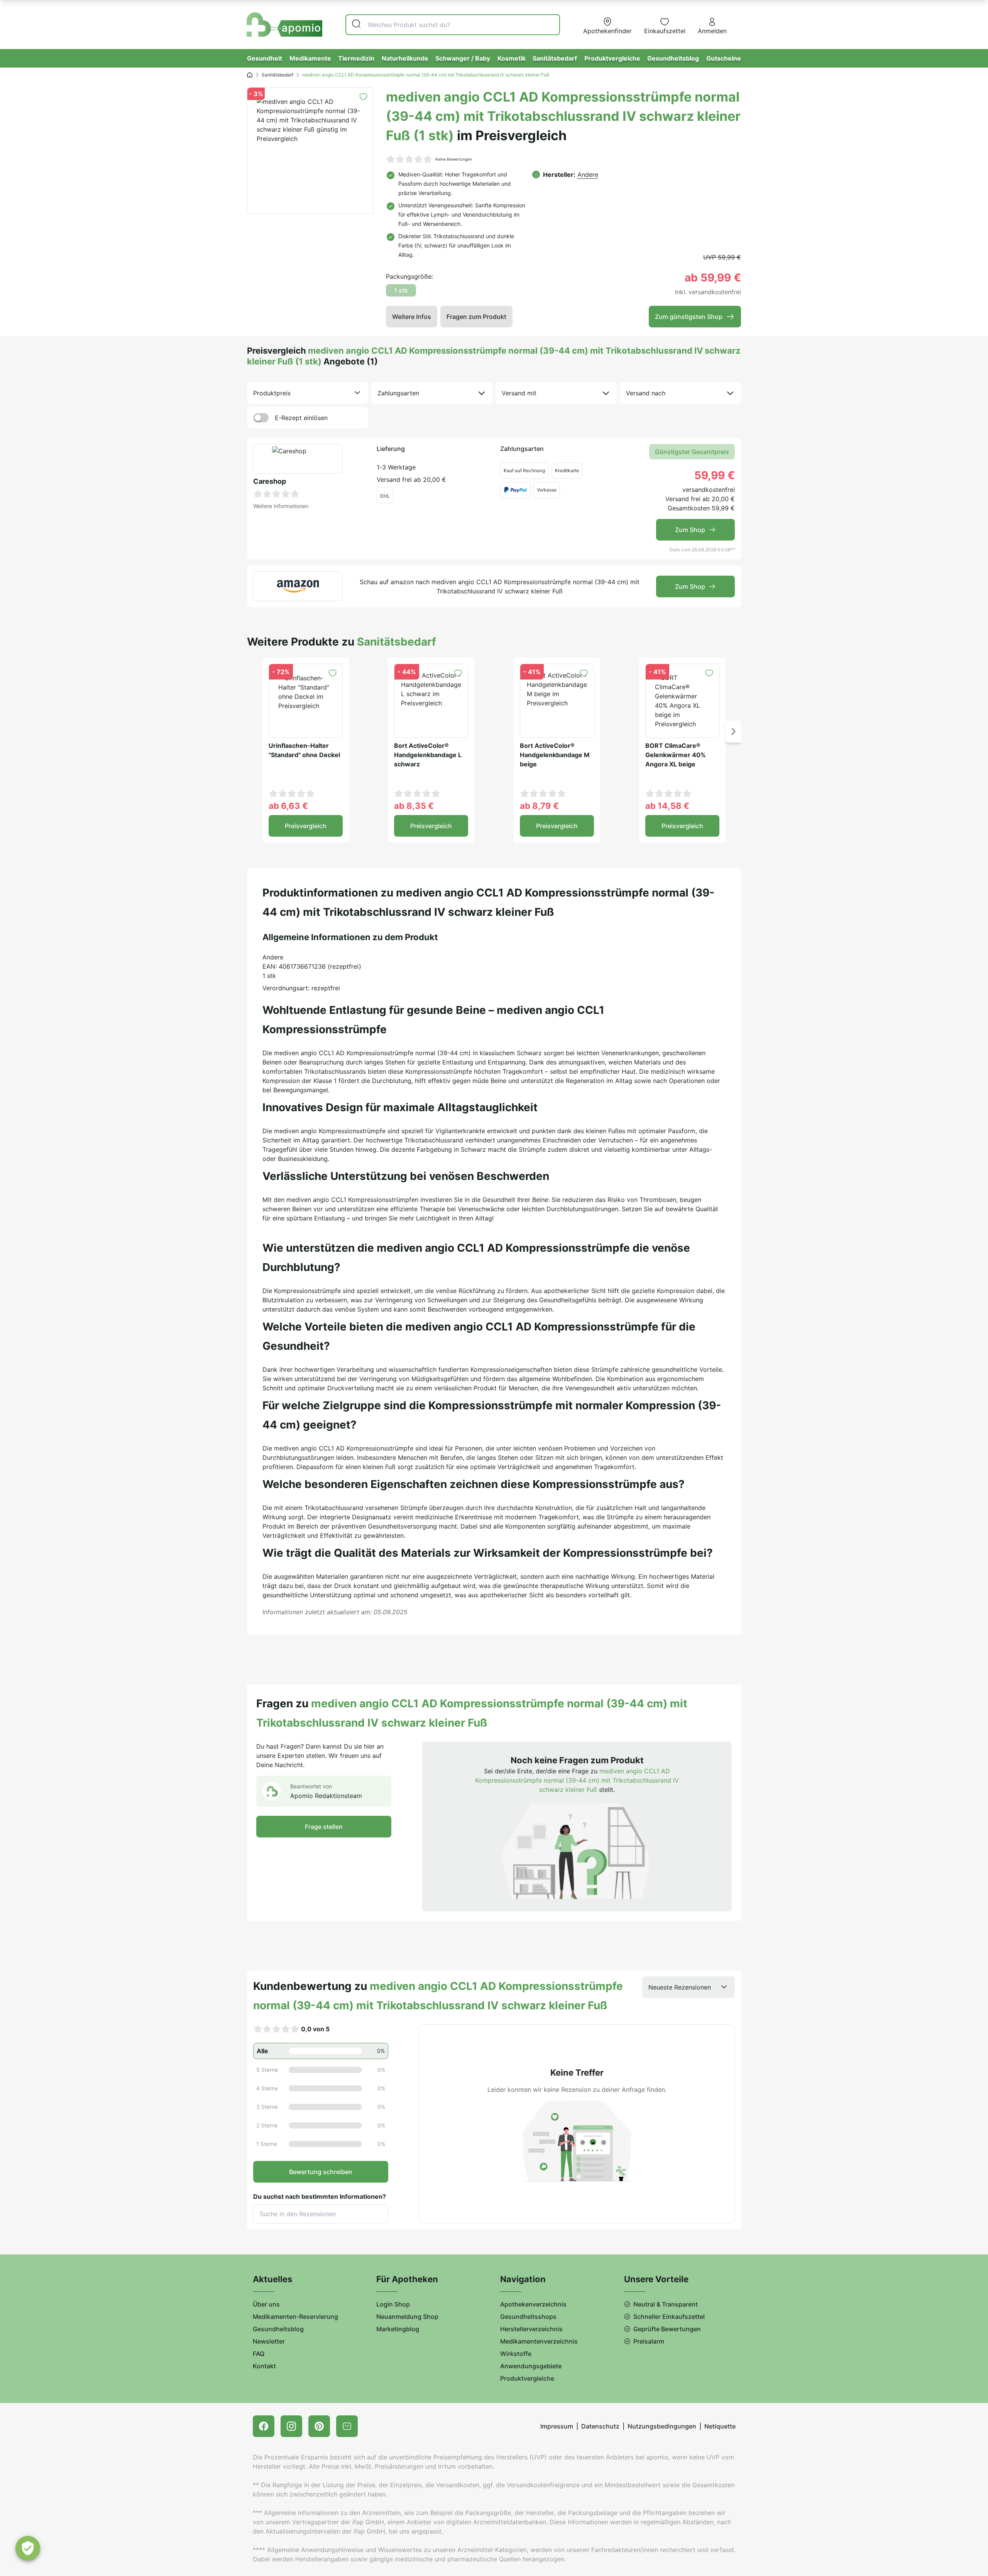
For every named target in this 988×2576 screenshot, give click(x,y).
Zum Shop (690, 530)
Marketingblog (398, 2329)
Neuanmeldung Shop (407, 2317)
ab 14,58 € (667, 806)
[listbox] (308, 393)
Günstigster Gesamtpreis (692, 452)
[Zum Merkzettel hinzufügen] (363, 97)
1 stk (401, 290)
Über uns (266, 2304)
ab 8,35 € (414, 806)
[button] (733, 732)
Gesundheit (265, 58)
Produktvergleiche (612, 58)
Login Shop (393, 2304)
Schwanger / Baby (463, 58)
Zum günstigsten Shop (689, 317)
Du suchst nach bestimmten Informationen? (320, 2196)
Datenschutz (600, 2426)
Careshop (270, 481)
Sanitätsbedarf (555, 58)
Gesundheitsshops (528, 2317)
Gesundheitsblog (673, 58)
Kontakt (264, 2366)
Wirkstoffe (516, 2354)
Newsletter (269, 2341)
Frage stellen (324, 1827)
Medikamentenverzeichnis (539, 2341)
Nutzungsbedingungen (662, 2426)
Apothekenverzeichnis (533, 2304)
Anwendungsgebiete (531, 2366)
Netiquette (720, 2426)
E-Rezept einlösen (301, 418)
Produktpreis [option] (272, 393)
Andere (588, 175)
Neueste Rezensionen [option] (680, 1987)
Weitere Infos (412, 317)
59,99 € (715, 475)
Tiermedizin (356, 58)
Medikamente (310, 58)
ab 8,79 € (539, 806)
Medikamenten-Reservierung (295, 2317)
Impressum (557, 2426)
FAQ (259, 2354)
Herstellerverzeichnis (531, 2329)
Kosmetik (512, 58)
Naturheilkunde (405, 58)
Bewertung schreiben (321, 2172)
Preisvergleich (306, 826)
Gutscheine (724, 58)
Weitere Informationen (281, 506)
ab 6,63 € (288, 806)
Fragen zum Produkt (476, 317)
